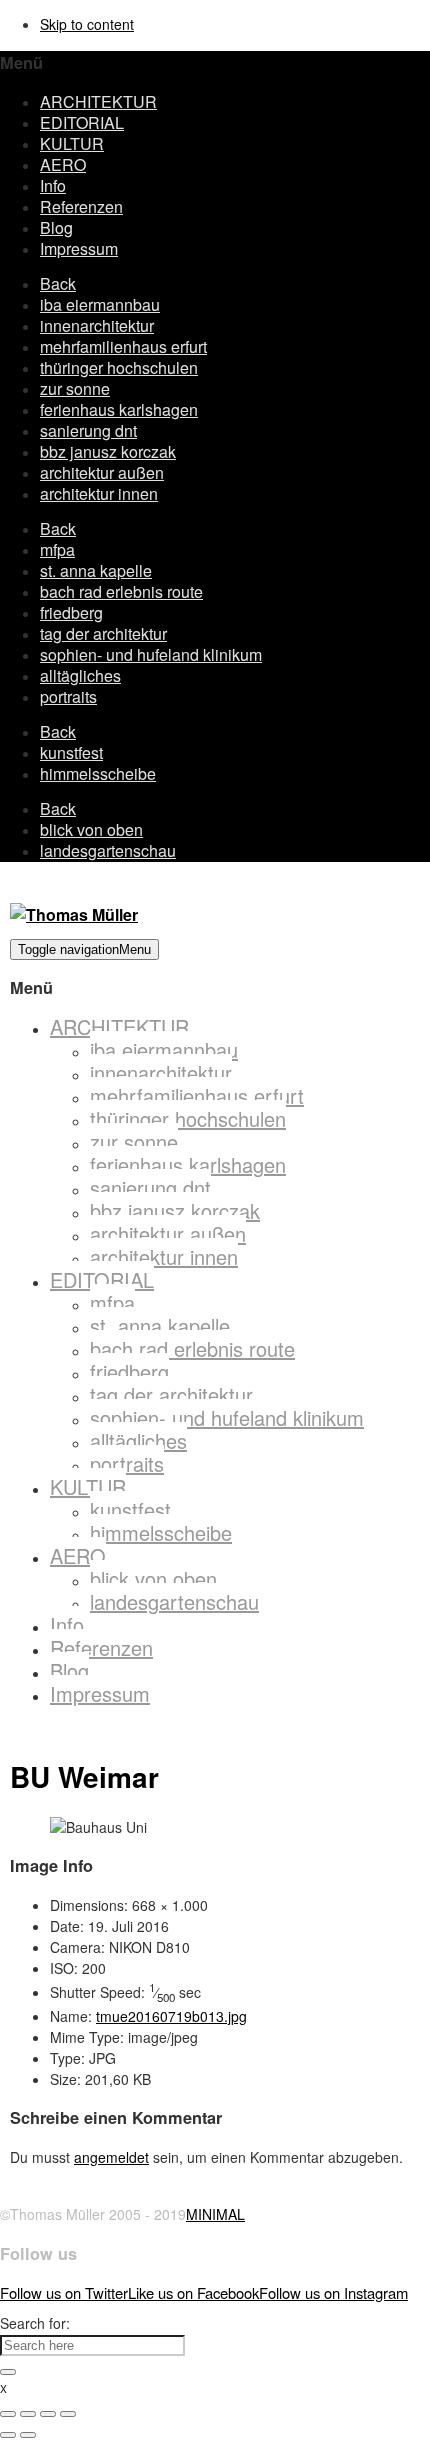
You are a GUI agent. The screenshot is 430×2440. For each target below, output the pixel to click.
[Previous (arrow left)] (8, 2435)
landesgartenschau (108, 850)
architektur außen (102, 472)
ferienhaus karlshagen (119, 409)
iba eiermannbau (100, 304)
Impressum (79, 248)
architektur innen (99, 493)
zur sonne (75, 388)
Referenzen (81, 206)
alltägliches (80, 675)
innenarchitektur (97, 325)
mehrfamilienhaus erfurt (123, 346)
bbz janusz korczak (108, 451)
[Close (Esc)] (8, 2414)
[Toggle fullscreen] (48, 2414)
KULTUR (72, 143)
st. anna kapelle (96, 570)
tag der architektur (103, 633)
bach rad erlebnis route (121, 591)
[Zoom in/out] (68, 2414)
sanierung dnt (88, 430)
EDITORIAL (82, 122)
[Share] (28, 2414)
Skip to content (87, 24)
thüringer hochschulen (119, 367)
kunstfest (71, 752)
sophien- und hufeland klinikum (151, 654)
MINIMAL (215, 2214)
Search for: (35, 2323)
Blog (56, 227)
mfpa (57, 549)
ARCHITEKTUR (98, 101)
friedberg (71, 612)
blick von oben (91, 829)
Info (53, 185)
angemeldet (111, 2157)
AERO (63, 164)
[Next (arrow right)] (28, 2435)
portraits (68, 696)
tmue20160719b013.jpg (171, 2016)
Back (58, 283)
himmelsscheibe (98, 773)
